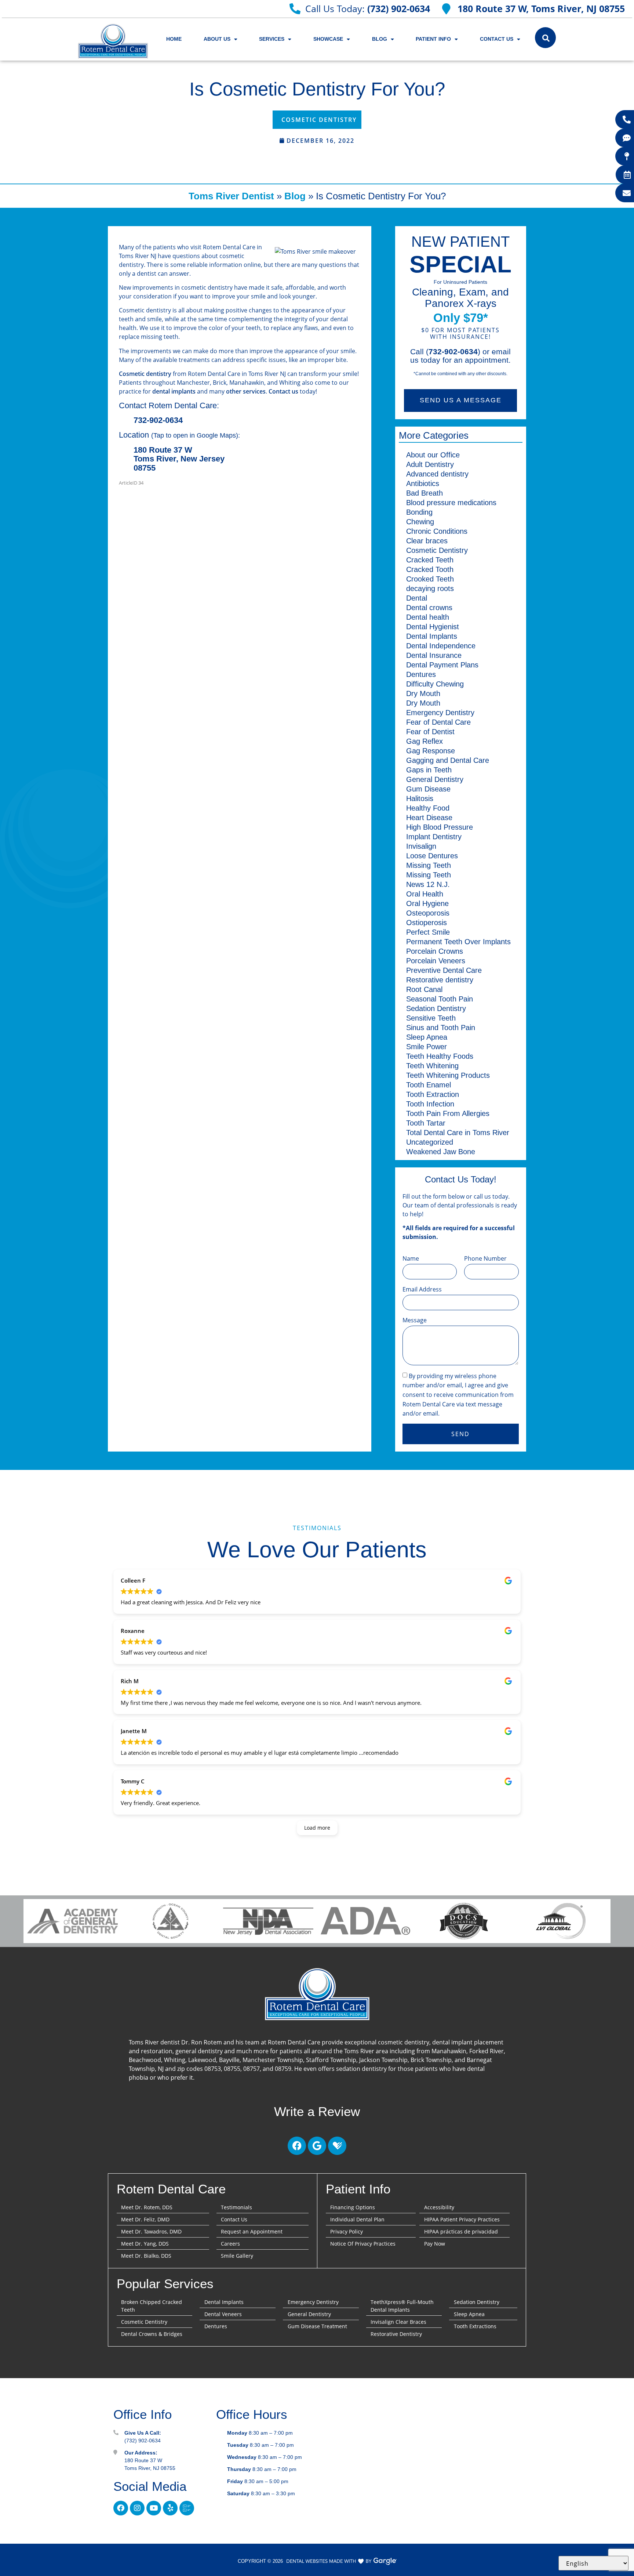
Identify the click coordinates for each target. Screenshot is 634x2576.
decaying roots (430, 588)
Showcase (328, 39)
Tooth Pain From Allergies (448, 1113)
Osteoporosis (428, 913)
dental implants (174, 391)
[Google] (317, 2146)
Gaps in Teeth (429, 770)
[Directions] (627, 156)
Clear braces (427, 541)
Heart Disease (429, 818)
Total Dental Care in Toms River (458, 1133)
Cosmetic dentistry (145, 374)
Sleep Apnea (427, 1037)
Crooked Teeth (430, 579)
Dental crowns (429, 608)
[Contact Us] (627, 193)
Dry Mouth (423, 693)
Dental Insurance (434, 655)
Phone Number (485, 1258)
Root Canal (424, 989)
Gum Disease (428, 789)
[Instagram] (137, 2508)
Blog (380, 39)
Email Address (422, 1289)
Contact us (283, 391)
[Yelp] (170, 2508)
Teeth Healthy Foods (440, 1056)
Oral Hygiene (427, 903)
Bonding (419, 512)
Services (272, 39)
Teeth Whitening (432, 1066)
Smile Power (427, 1047)
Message (415, 1320)
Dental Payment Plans (442, 665)
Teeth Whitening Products (448, 1075)
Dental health (428, 617)
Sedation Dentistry (436, 1008)
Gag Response (431, 751)
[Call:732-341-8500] (627, 120)
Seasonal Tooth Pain (440, 999)
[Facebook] (297, 2146)
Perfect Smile (428, 932)
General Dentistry (435, 779)
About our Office (433, 455)
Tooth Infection (430, 1104)
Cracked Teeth (430, 560)
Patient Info (433, 39)
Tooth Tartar (426, 1123)
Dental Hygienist (433, 627)
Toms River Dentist (231, 196)
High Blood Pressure (440, 827)
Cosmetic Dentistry (319, 120)
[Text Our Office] (627, 138)
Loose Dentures (432, 856)
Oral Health (425, 894)
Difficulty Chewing (435, 684)
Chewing (420, 522)
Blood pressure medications (451, 503)
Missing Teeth (429, 865)
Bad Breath (425, 493)
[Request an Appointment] (627, 175)
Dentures (421, 674)
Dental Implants (432, 636)
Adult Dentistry (430, 464)
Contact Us (497, 39)
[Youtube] (154, 2508)
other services (246, 391)
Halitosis (420, 798)
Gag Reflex (425, 741)
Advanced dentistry (437, 474)
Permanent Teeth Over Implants (458, 942)
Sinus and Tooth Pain (441, 1028)
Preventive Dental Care (444, 970)
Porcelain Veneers (436, 961)
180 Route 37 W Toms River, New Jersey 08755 (179, 459)
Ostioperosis (427, 923)
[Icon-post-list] (187, 2508)
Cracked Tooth (430, 569)
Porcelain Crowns (435, 951)
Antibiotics (423, 483)
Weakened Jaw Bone (441, 1152)
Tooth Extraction (433, 1094)
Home (174, 39)
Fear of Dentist (430, 732)
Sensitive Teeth (431, 1018)
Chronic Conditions (437, 531)
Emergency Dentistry (440, 713)
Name (411, 1258)
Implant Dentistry (434, 837)
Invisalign (421, 846)
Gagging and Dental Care (448, 760)
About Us (217, 39)
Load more (317, 1828)
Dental (417, 598)
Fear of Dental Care (438, 722)
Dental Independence (441, 646)
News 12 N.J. (428, 884)
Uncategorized (430, 1142)
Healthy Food (428, 808)
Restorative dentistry (440, 980)
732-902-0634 (158, 420)
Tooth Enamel (429, 1085)
